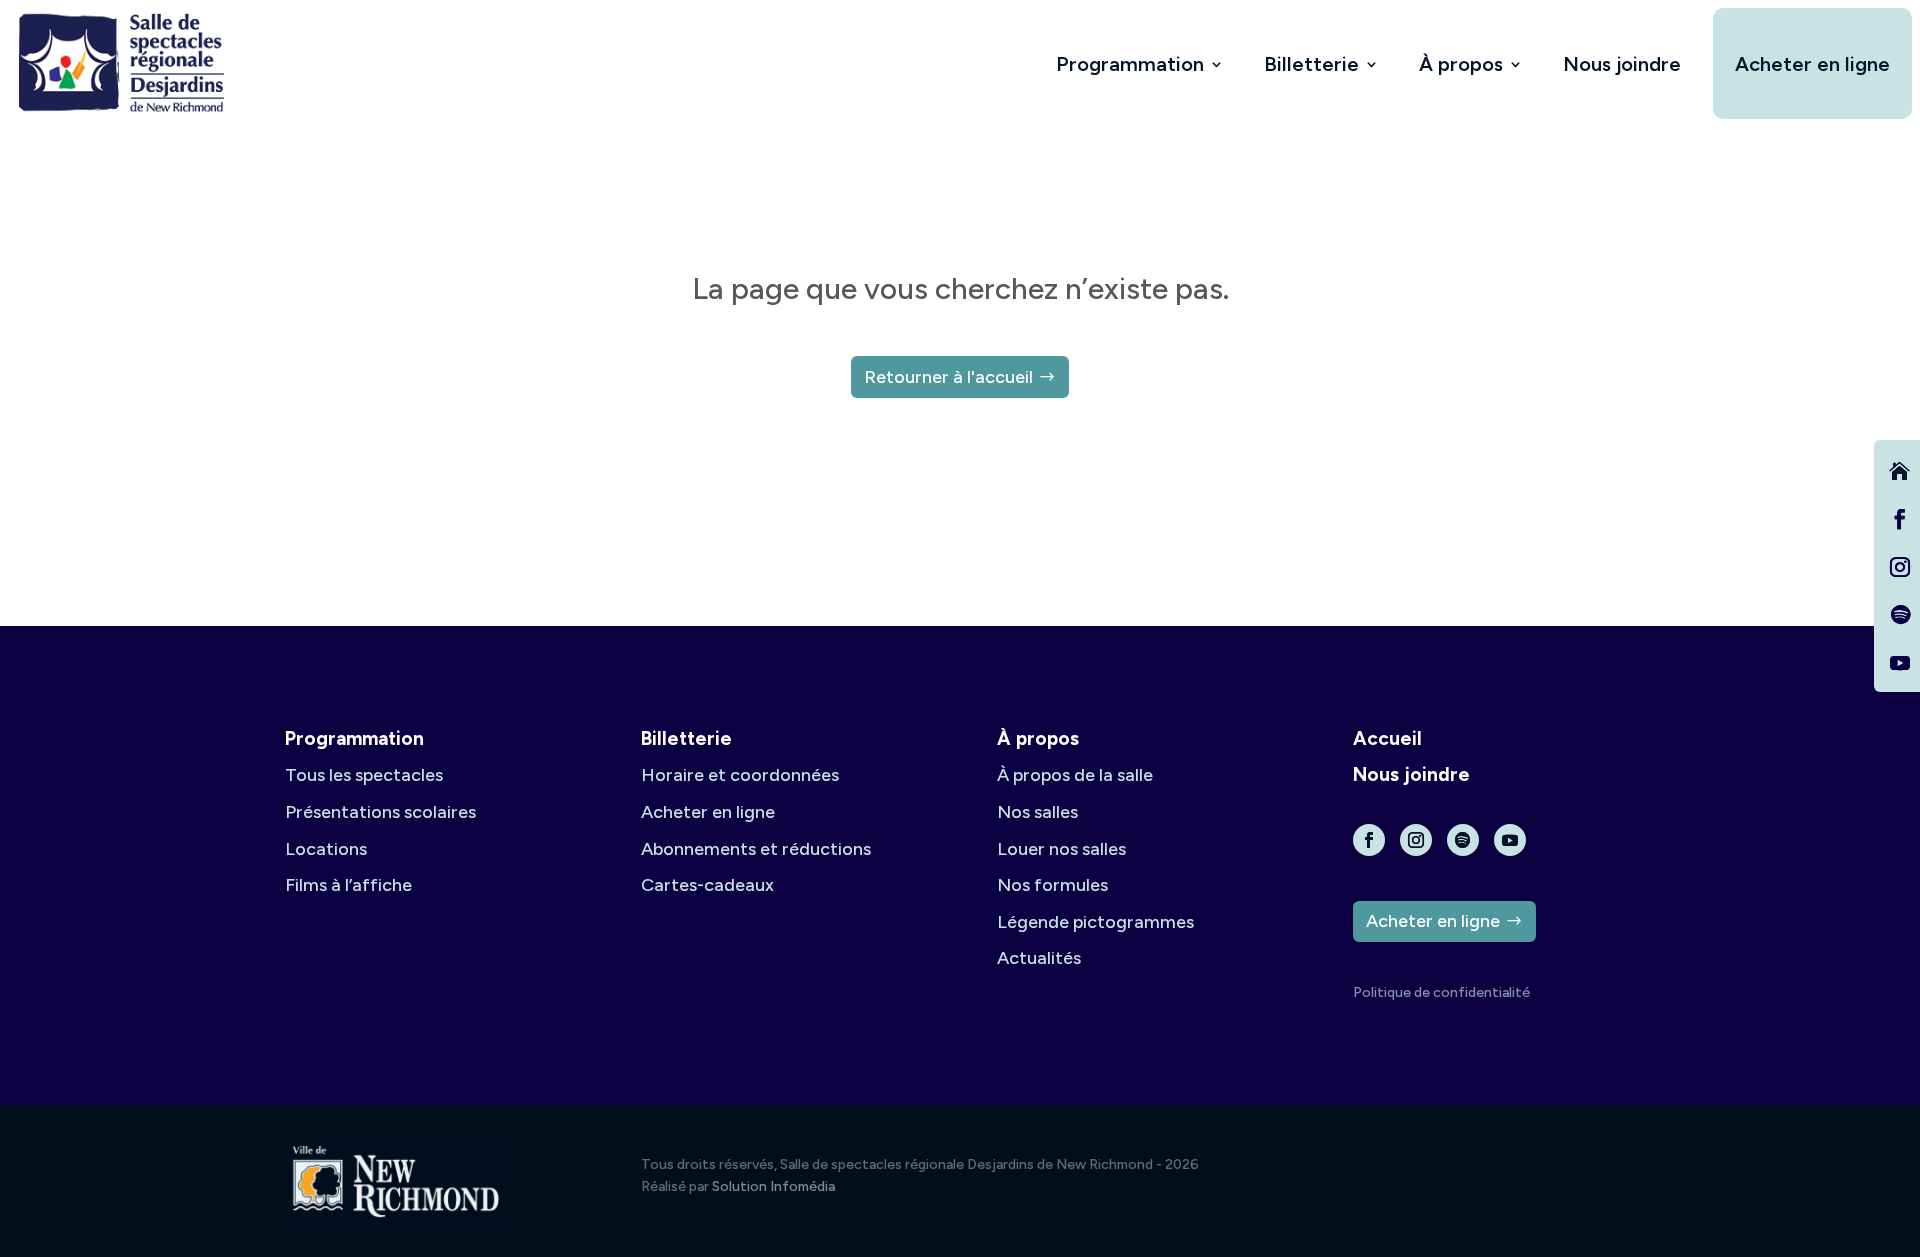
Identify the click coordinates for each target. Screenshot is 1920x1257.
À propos (1461, 64)
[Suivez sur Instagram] (1900, 567)
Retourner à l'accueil (948, 377)
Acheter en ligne (1812, 64)
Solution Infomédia (773, 1186)
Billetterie (1311, 64)
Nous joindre (1622, 64)
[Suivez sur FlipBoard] (1900, 471)
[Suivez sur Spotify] (1900, 615)
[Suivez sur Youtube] (1900, 663)
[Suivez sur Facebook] (1900, 519)
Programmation (1130, 64)
